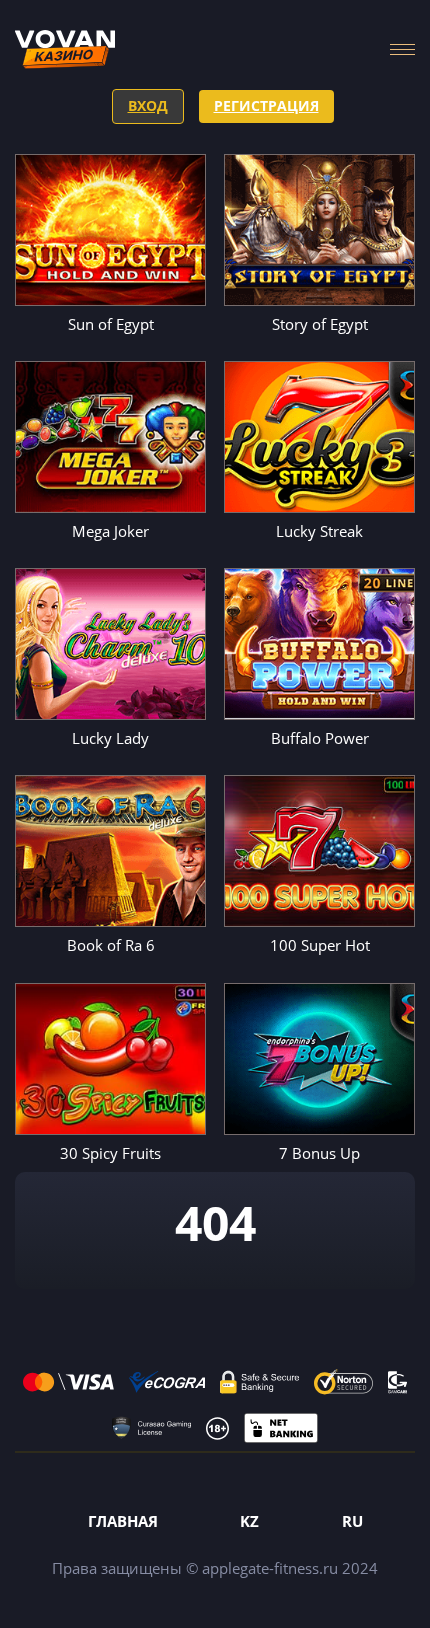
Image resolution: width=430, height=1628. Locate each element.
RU (352, 1521)
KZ (249, 1521)
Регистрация (266, 105)
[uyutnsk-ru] (65, 49)
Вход (148, 105)
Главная (123, 1521)
